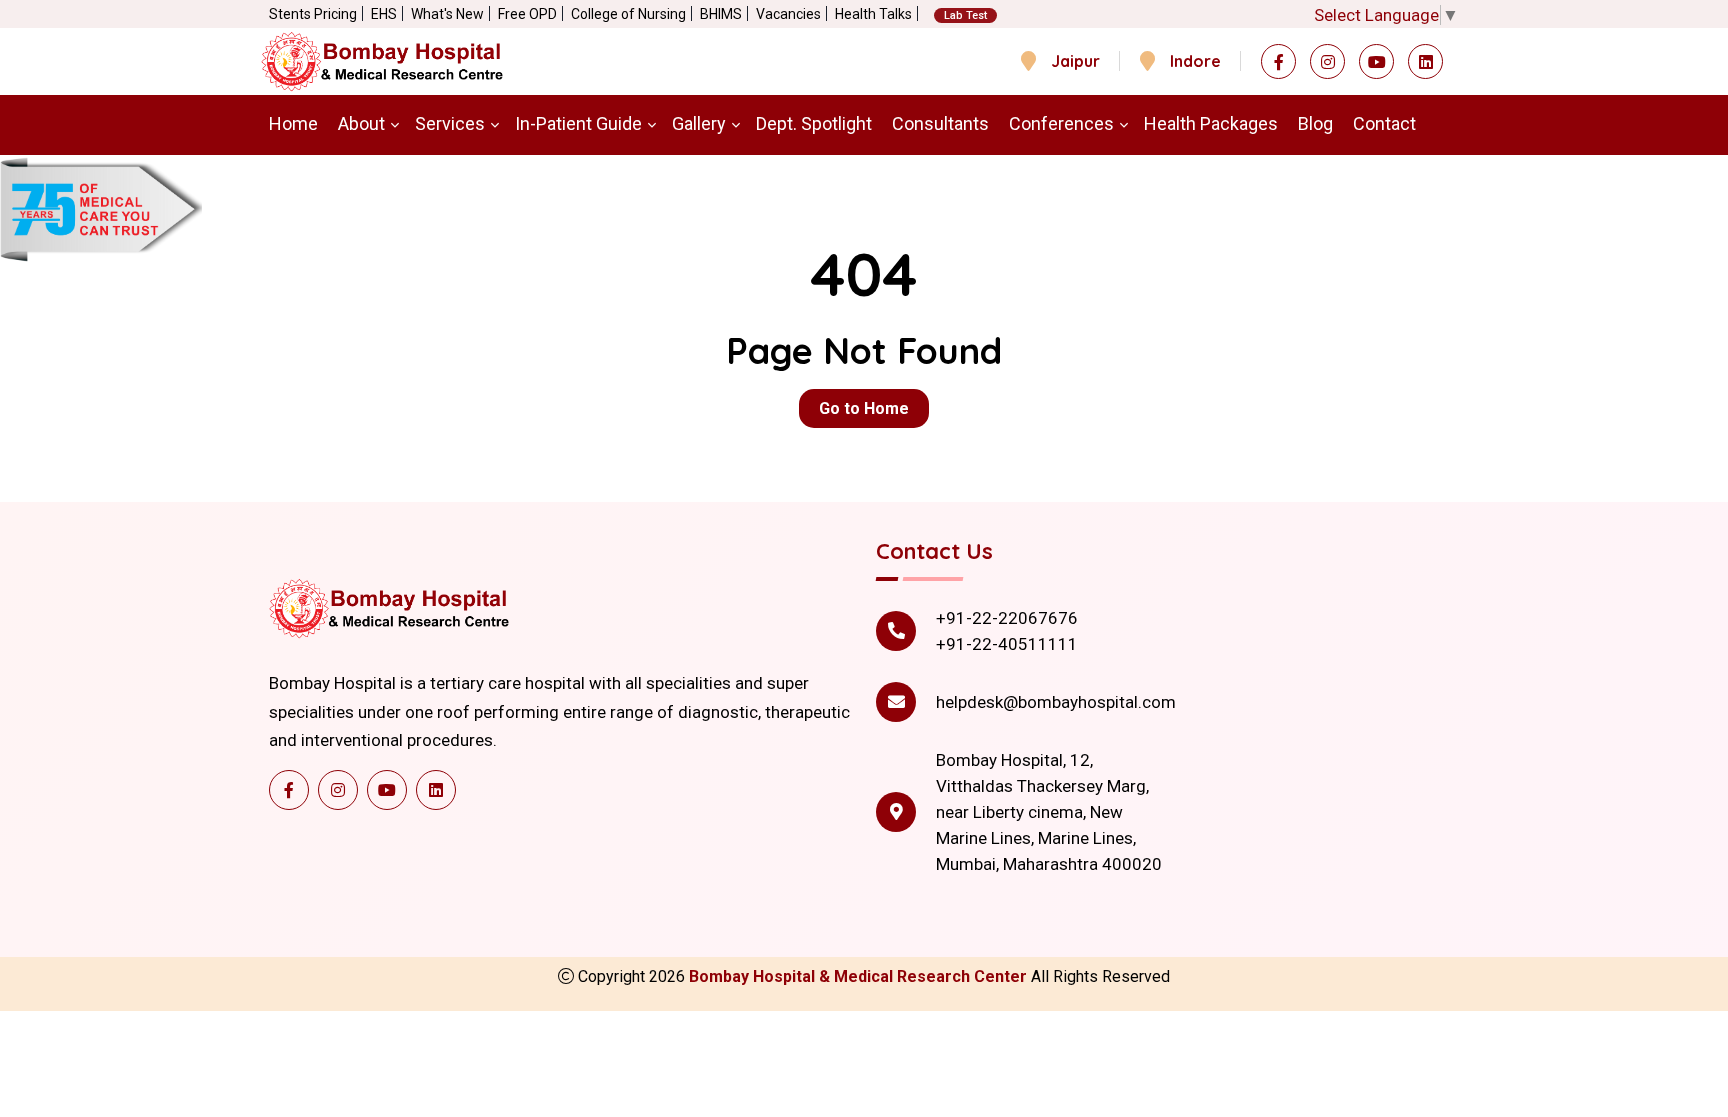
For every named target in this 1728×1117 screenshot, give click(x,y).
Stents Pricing (313, 14)
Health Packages (1211, 123)
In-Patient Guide (578, 123)
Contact (1384, 123)
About (361, 123)
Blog (1315, 123)
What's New (447, 14)
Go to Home (864, 408)
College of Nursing (628, 14)
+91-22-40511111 (1007, 644)
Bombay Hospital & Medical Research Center (860, 976)
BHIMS (721, 14)
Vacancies (788, 14)
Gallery (699, 123)
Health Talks (873, 14)
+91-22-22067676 (1007, 618)
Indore (1195, 61)
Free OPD (527, 14)
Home (293, 123)
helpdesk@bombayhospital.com (1056, 702)
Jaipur (1075, 61)
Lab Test (965, 15)
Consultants (940, 123)
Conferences (1061, 123)
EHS (384, 14)
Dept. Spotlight (814, 123)
